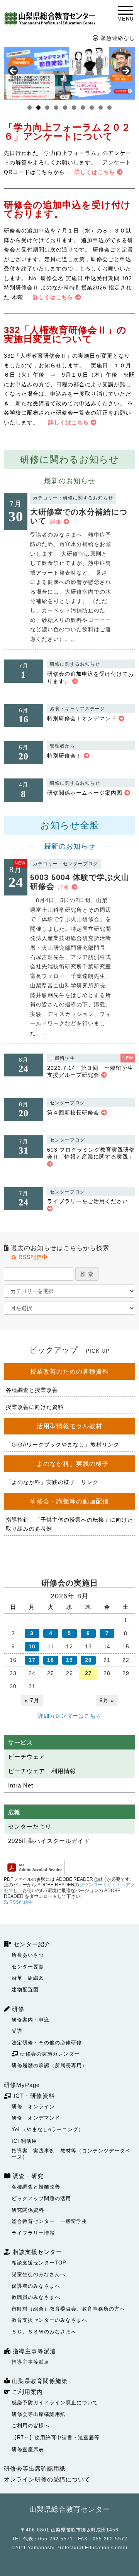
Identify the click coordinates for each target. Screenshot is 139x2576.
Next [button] (125, 71)
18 (51, 1660)
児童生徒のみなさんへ (39, 2274)
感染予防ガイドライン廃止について (55, 2403)
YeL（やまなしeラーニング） (48, 2129)
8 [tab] (92, 108)
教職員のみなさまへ (36, 2297)
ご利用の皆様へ (31, 2425)
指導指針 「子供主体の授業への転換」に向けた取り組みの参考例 (69, 1524)
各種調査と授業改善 (32, 1390)
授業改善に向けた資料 (35, 1407)
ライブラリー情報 (33, 2233)
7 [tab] (83, 108)
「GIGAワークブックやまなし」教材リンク (63, 1445)
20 (88, 1660)
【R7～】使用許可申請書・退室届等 (56, 2437)
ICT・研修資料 (33, 2096)
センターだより (30, 1826)
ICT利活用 (24, 2141)
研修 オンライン (33, 2107)
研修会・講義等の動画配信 (69, 1501)
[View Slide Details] (69, 73)
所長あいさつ (28, 1955)
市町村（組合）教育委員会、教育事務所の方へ (68, 2309)
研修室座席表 (28, 2449)
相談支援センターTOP (39, 2263)
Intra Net (21, 1785)
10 (32, 1646)
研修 (17, 2009)
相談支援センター (36, 2252)
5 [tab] (65, 108)
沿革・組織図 (28, 1978)
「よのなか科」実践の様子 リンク (52, 1482)
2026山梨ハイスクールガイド (49, 1841)
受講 (17, 2031)
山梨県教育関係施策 (39, 2381)
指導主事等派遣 (33, 2351)
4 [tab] (56, 108)
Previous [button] (14, 71)
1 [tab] (30, 108)
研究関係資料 (28, 2210)
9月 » (107, 1700)
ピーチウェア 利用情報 (42, 1771)
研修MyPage (22, 2085)
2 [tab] (38, 108)
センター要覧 (28, 1967)
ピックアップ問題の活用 (41, 2198)
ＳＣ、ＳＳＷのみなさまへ (44, 2332)
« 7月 (32, 1700)
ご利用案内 (26, 2392)
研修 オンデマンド (36, 2118)
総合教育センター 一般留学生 (49, 2221)
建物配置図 (25, 1990)
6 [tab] (74, 108)
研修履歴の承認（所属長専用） (49, 2065)
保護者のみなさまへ (36, 2286)
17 (32, 1660)
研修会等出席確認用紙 (39, 2414)
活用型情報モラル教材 (69, 1426)
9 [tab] (101, 108)
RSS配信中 (32, 1257)
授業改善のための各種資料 (69, 1372)
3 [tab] (47, 108)
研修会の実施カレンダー (49, 2054)
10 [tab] (110, 108)
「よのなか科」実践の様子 (69, 1464)
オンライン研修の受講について (47, 2479)
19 (69, 1660)
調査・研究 (27, 2176)
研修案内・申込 (31, 2020)
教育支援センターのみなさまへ (49, 2320)
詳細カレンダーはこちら (70, 1716)
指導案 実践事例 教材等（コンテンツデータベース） (71, 2154)
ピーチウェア (27, 1757)
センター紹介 (31, 1944)
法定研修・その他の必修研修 (47, 2043)
